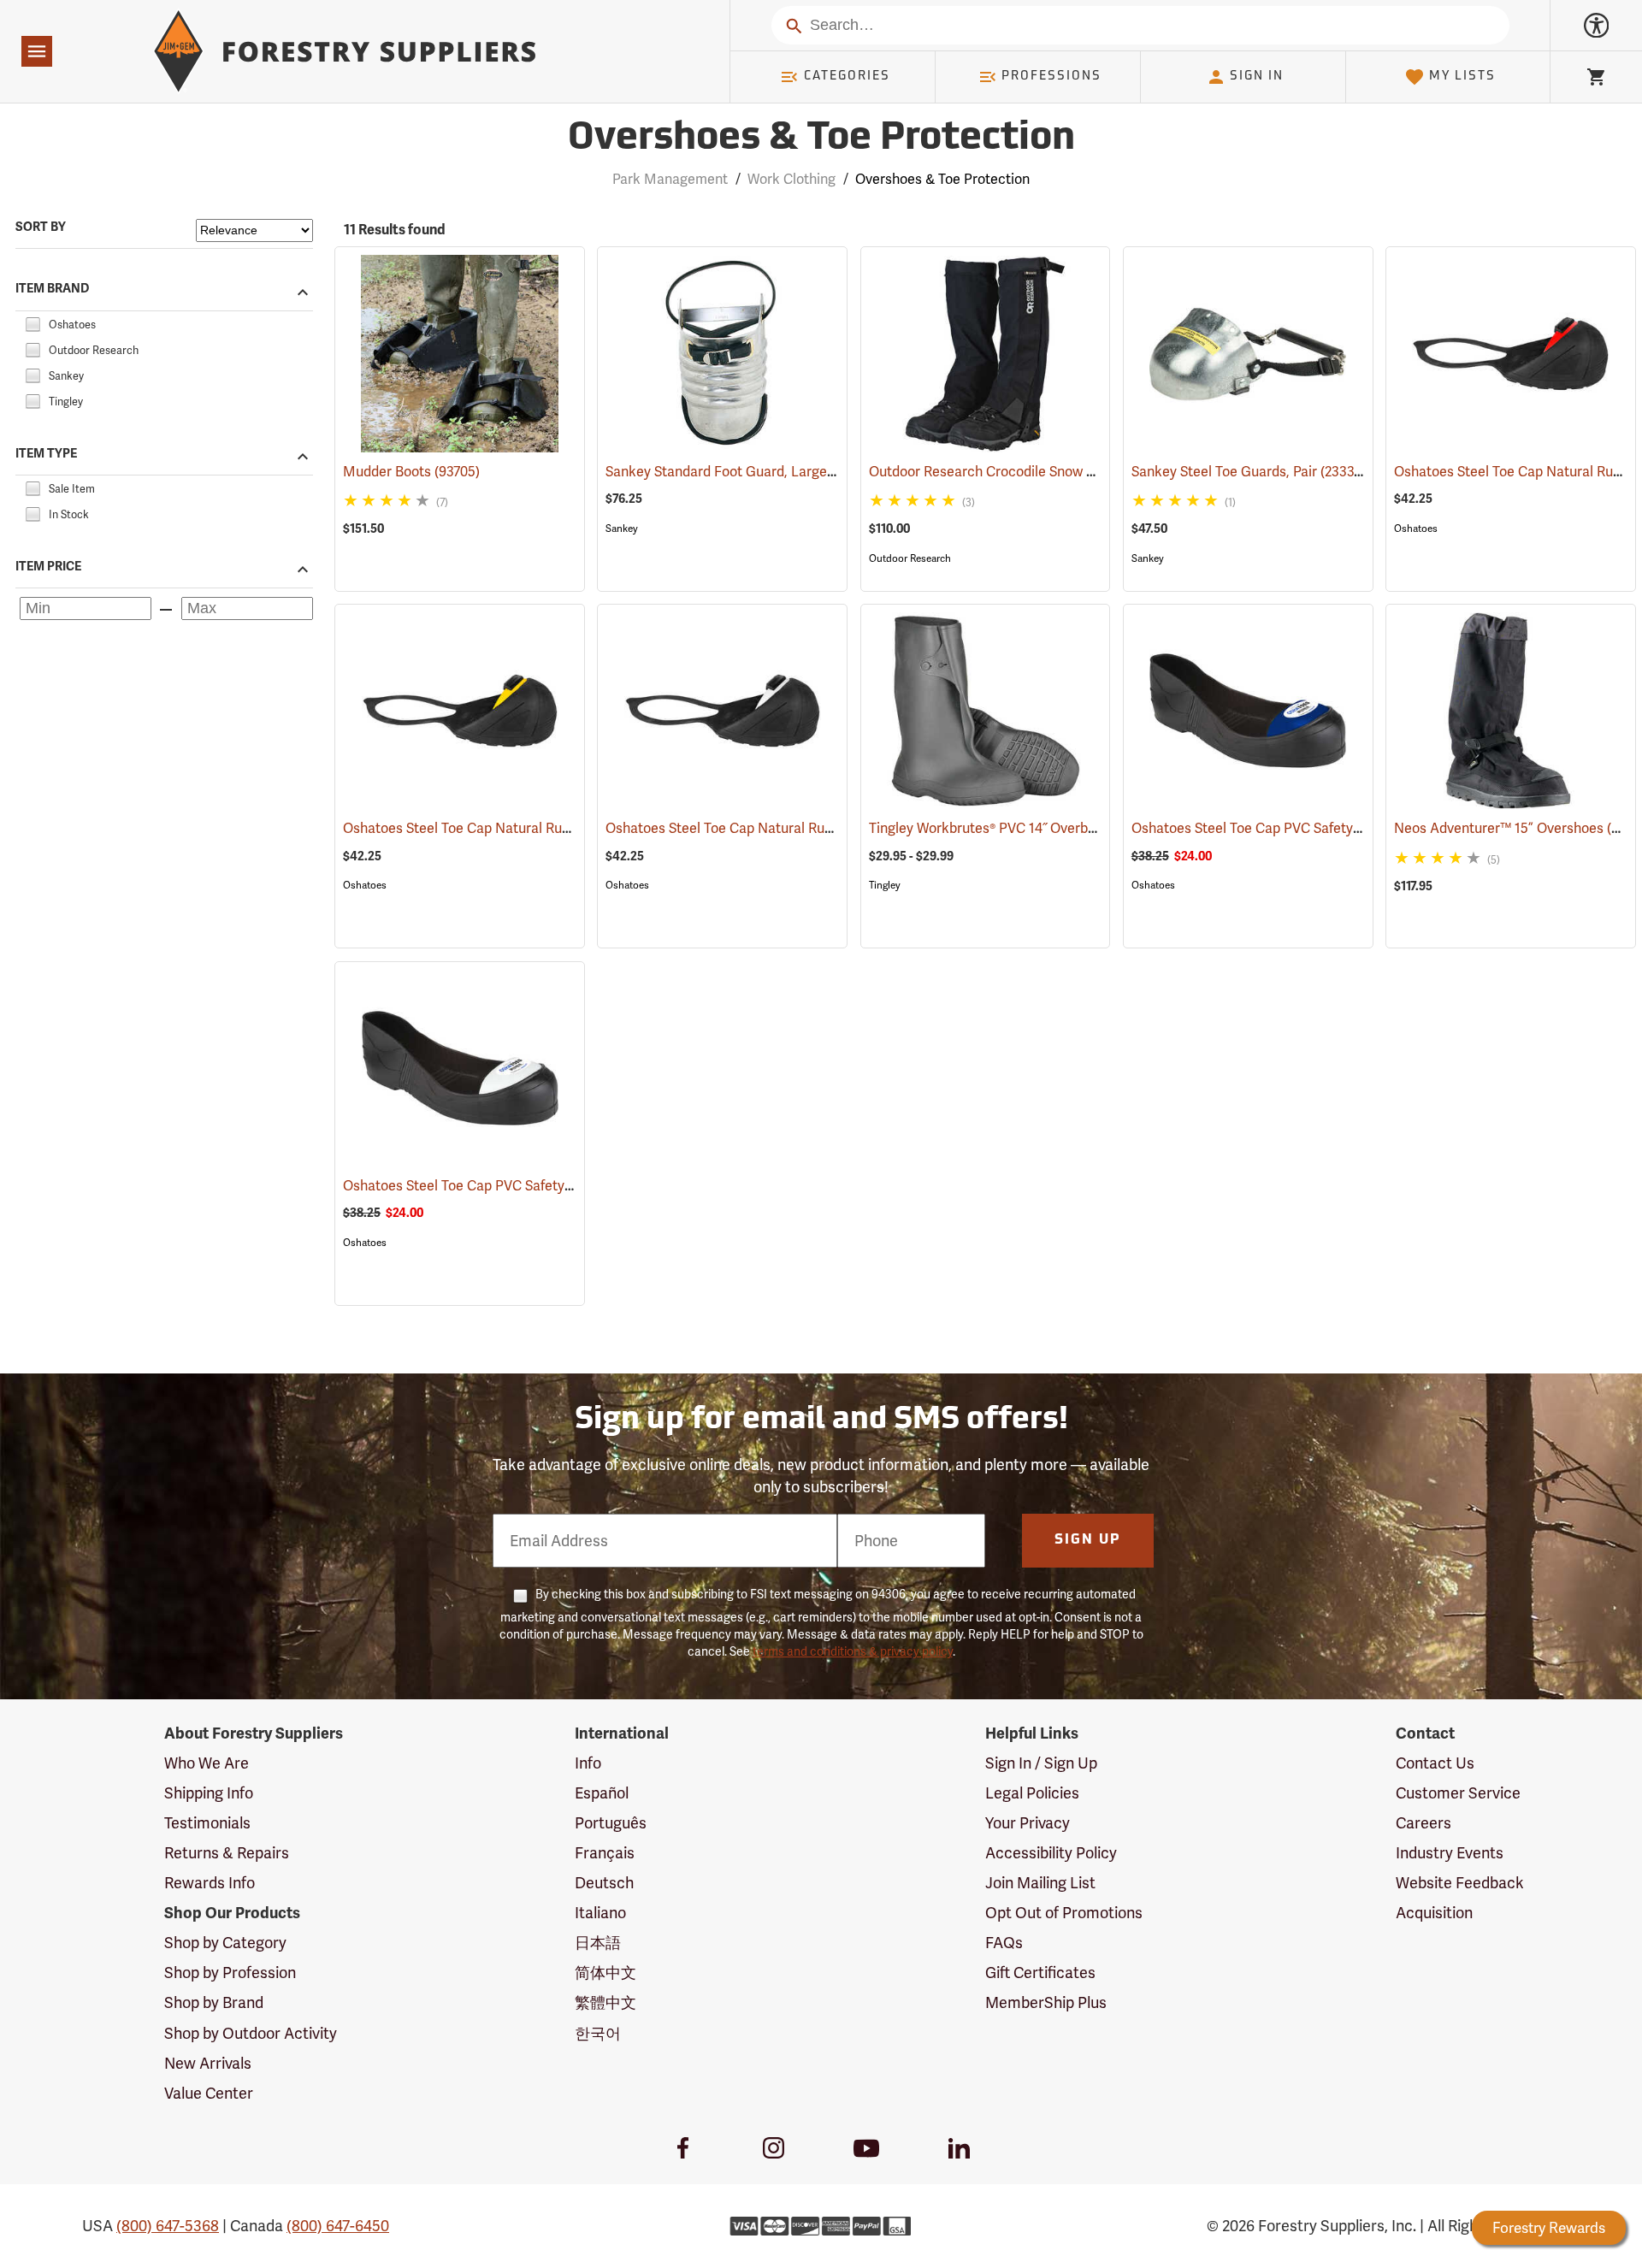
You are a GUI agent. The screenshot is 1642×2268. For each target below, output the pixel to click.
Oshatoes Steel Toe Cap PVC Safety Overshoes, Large (1322, 828)
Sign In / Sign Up (1041, 1763)
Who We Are (207, 1763)
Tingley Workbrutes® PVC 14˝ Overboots (1017, 828)
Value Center (209, 2093)
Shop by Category (225, 1943)
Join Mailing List (1040, 1883)
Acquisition (1434, 1913)
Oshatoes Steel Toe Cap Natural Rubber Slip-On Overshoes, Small (833, 828)
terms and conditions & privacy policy (853, 1651)
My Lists (1462, 77)
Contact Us (1435, 1763)
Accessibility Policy (1051, 1853)
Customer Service (1458, 1793)
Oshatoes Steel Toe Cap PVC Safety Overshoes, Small (533, 1186)
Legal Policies (1032, 1793)
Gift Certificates (1040, 1973)
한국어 (598, 2033)
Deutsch (604, 1883)
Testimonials (207, 1823)
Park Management (670, 179)
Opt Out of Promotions (1064, 1913)
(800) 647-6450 (338, 2226)
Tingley (885, 885)
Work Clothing (791, 179)
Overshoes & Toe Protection (821, 139)
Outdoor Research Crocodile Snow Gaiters (1025, 472)
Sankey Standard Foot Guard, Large (741, 472)
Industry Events (1450, 1853)
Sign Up (1088, 1540)
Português (611, 1823)
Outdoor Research (910, 558)
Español (602, 1793)
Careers (1423, 1823)
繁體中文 (605, 2002)
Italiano (600, 1913)
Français (605, 1853)
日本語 (598, 1943)
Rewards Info (210, 1883)
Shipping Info (209, 1793)
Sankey (622, 529)
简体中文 (605, 1973)
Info (588, 1763)
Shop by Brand (214, 2002)
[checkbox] (32, 322)
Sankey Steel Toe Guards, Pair (1248, 472)
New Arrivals (208, 2063)
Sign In (1257, 77)
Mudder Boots (411, 472)
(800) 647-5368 (168, 2226)
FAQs (1004, 1943)
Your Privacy (1028, 1823)
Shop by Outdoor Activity (251, 2033)
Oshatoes (1416, 529)
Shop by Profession (230, 1973)
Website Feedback (1460, 1883)
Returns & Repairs (227, 1853)
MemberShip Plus (1046, 2002)
